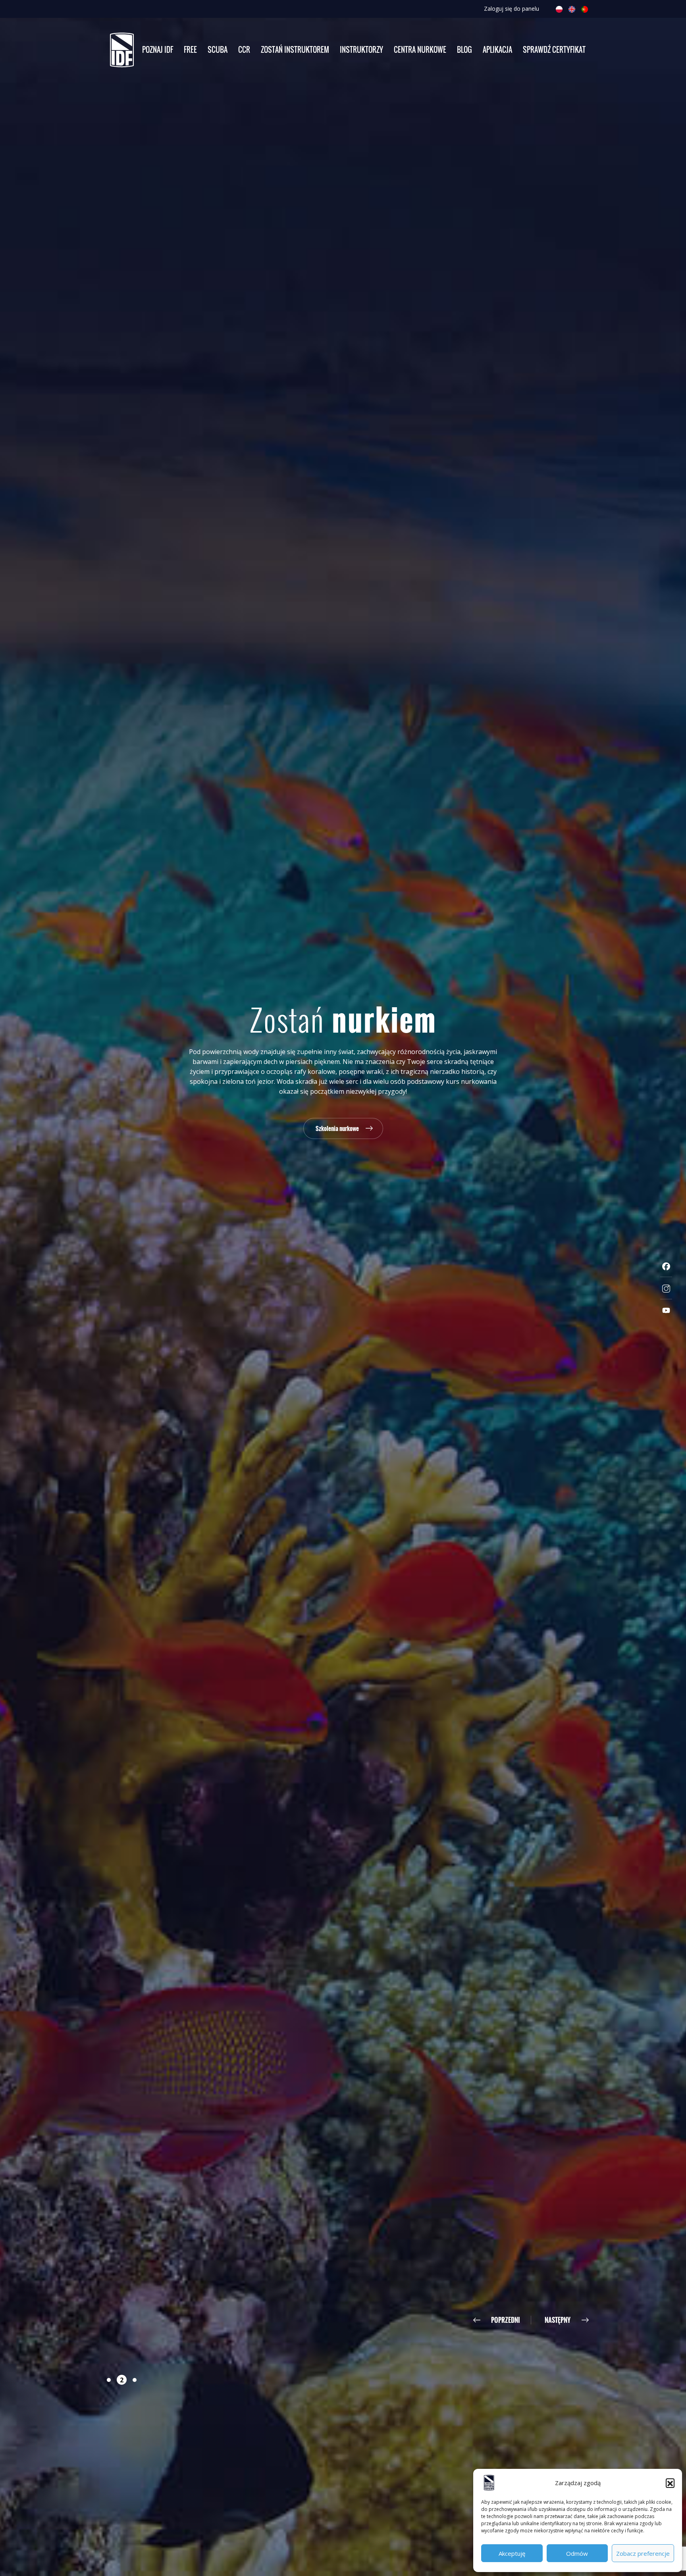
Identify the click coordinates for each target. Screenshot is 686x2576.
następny (558, 2320)
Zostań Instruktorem (295, 50)
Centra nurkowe (420, 50)
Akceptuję (512, 2553)
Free (190, 50)
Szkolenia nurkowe (337, 1128)
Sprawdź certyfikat (554, 50)
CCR (244, 50)
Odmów (577, 2553)
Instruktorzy (361, 50)
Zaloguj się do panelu (512, 9)
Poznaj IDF (158, 50)
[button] (670, 2483)
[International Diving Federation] (122, 50)
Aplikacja (497, 50)
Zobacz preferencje (643, 2553)
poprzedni (506, 2320)
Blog (464, 50)
